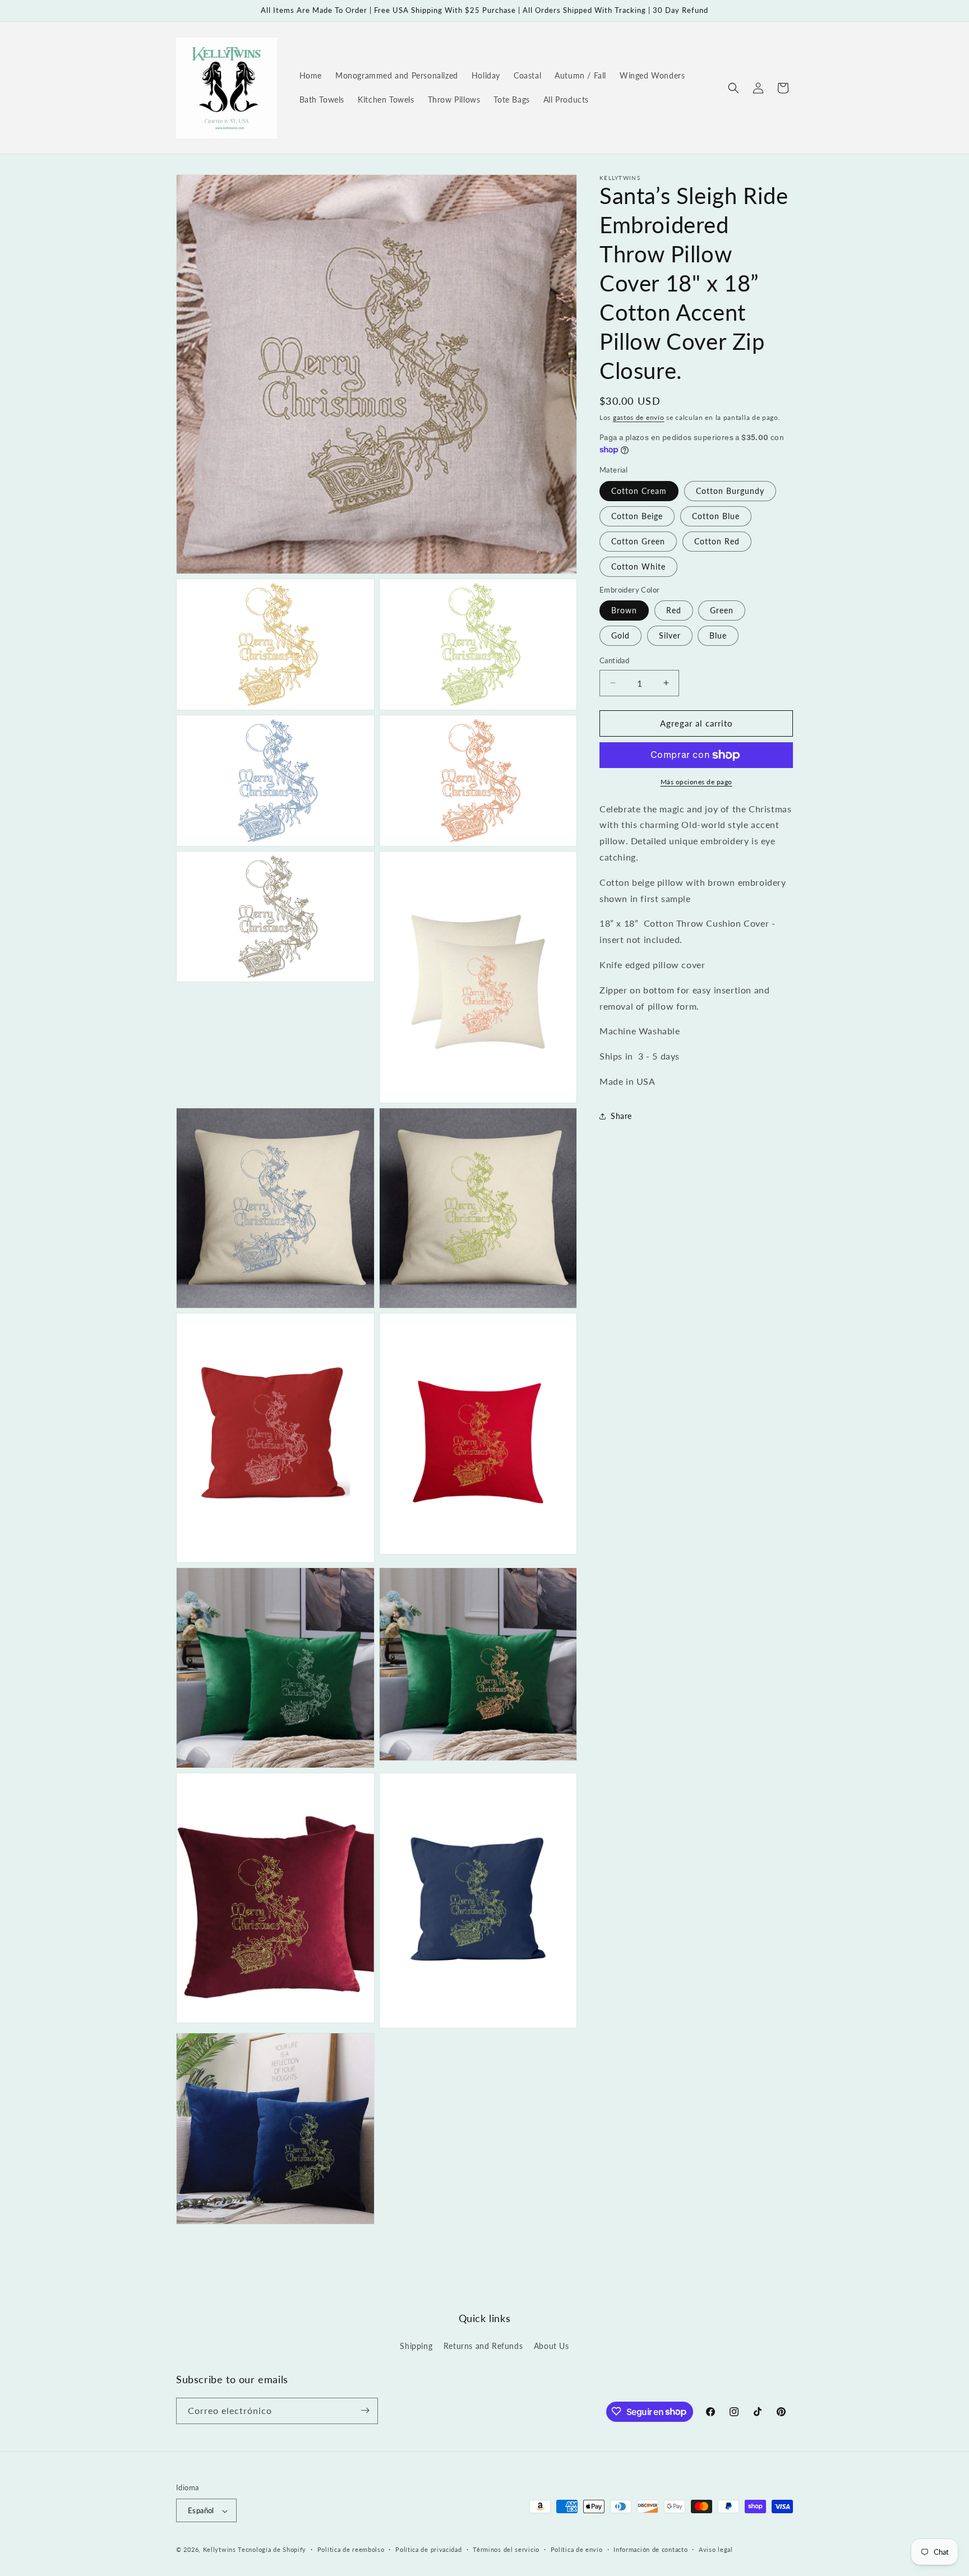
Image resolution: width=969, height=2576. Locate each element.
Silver (670, 635)
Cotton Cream (639, 491)
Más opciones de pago (696, 782)
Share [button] (621, 1116)
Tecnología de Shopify (272, 2550)
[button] (733, 88)
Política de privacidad (428, 2549)
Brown (624, 610)
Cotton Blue (716, 516)
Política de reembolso (351, 2549)
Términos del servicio (506, 2549)
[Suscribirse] (365, 2410)
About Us (552, 2346)
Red (674, 610)
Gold (620, 635)
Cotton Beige (637, 516)
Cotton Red (717, 541)
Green (722, 610)
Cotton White (638, 566)
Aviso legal (716, 2549)
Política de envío (577, 2549)
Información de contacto (650, 2549)
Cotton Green (638, 541)
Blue (718, 635)
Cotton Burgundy (730, 491)
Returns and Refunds (483, 2346)
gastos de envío (639, 417)
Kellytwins (220, 2550)
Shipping (416, 2346)
